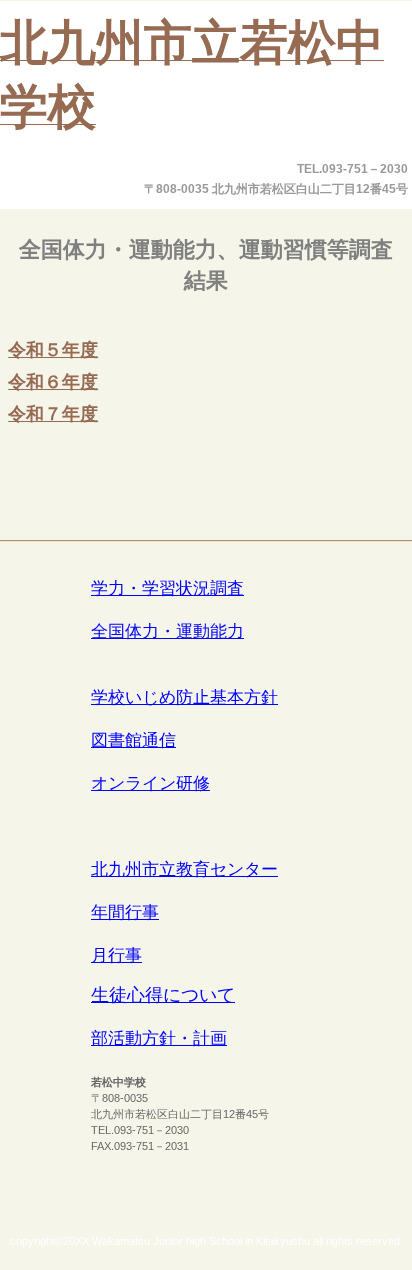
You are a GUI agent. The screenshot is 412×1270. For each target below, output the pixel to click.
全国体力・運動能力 (167, 631)
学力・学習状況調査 (167, 588)
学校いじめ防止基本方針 (184, 697)
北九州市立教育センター (184, 869)
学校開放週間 (206, 826)
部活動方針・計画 (159, 1038)
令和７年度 (53, 414)
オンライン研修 (150, 783)
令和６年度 (53, 382)
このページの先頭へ (334, 495)
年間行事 (125, 912)
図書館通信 (133, 740)
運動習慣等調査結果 (206, 654)
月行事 (116, 955)
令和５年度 (53, 350)
